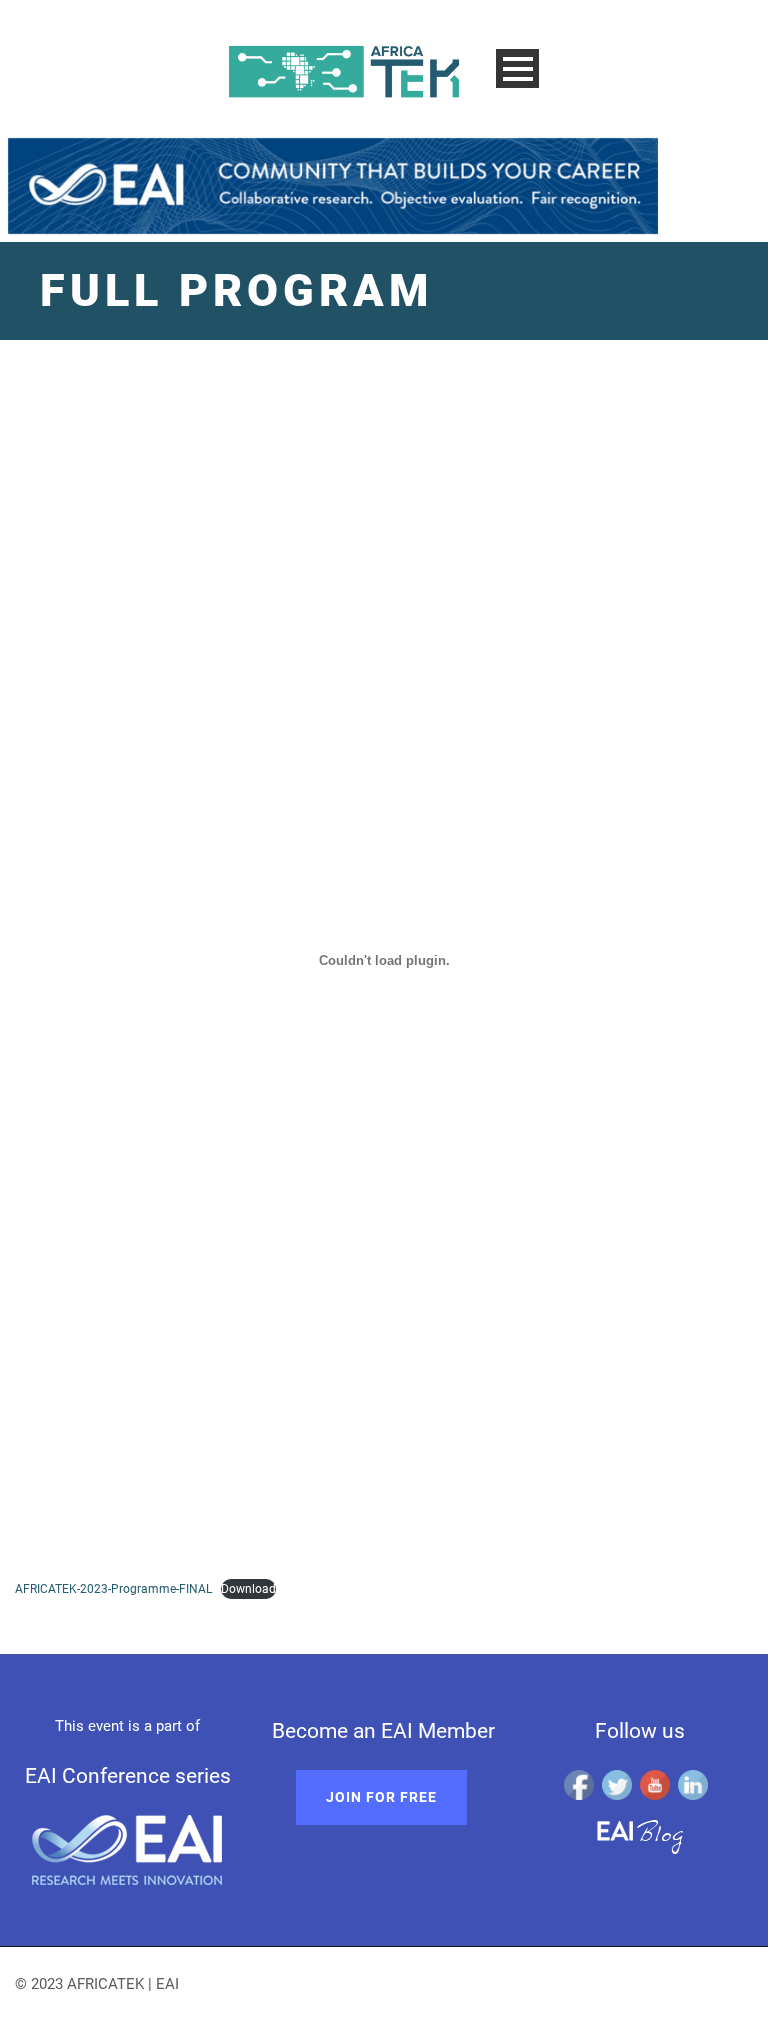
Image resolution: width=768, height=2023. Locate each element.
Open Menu (517, 68)
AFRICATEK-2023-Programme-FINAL (113, 1589)
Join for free (381, 1797)
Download (248, 1589)
